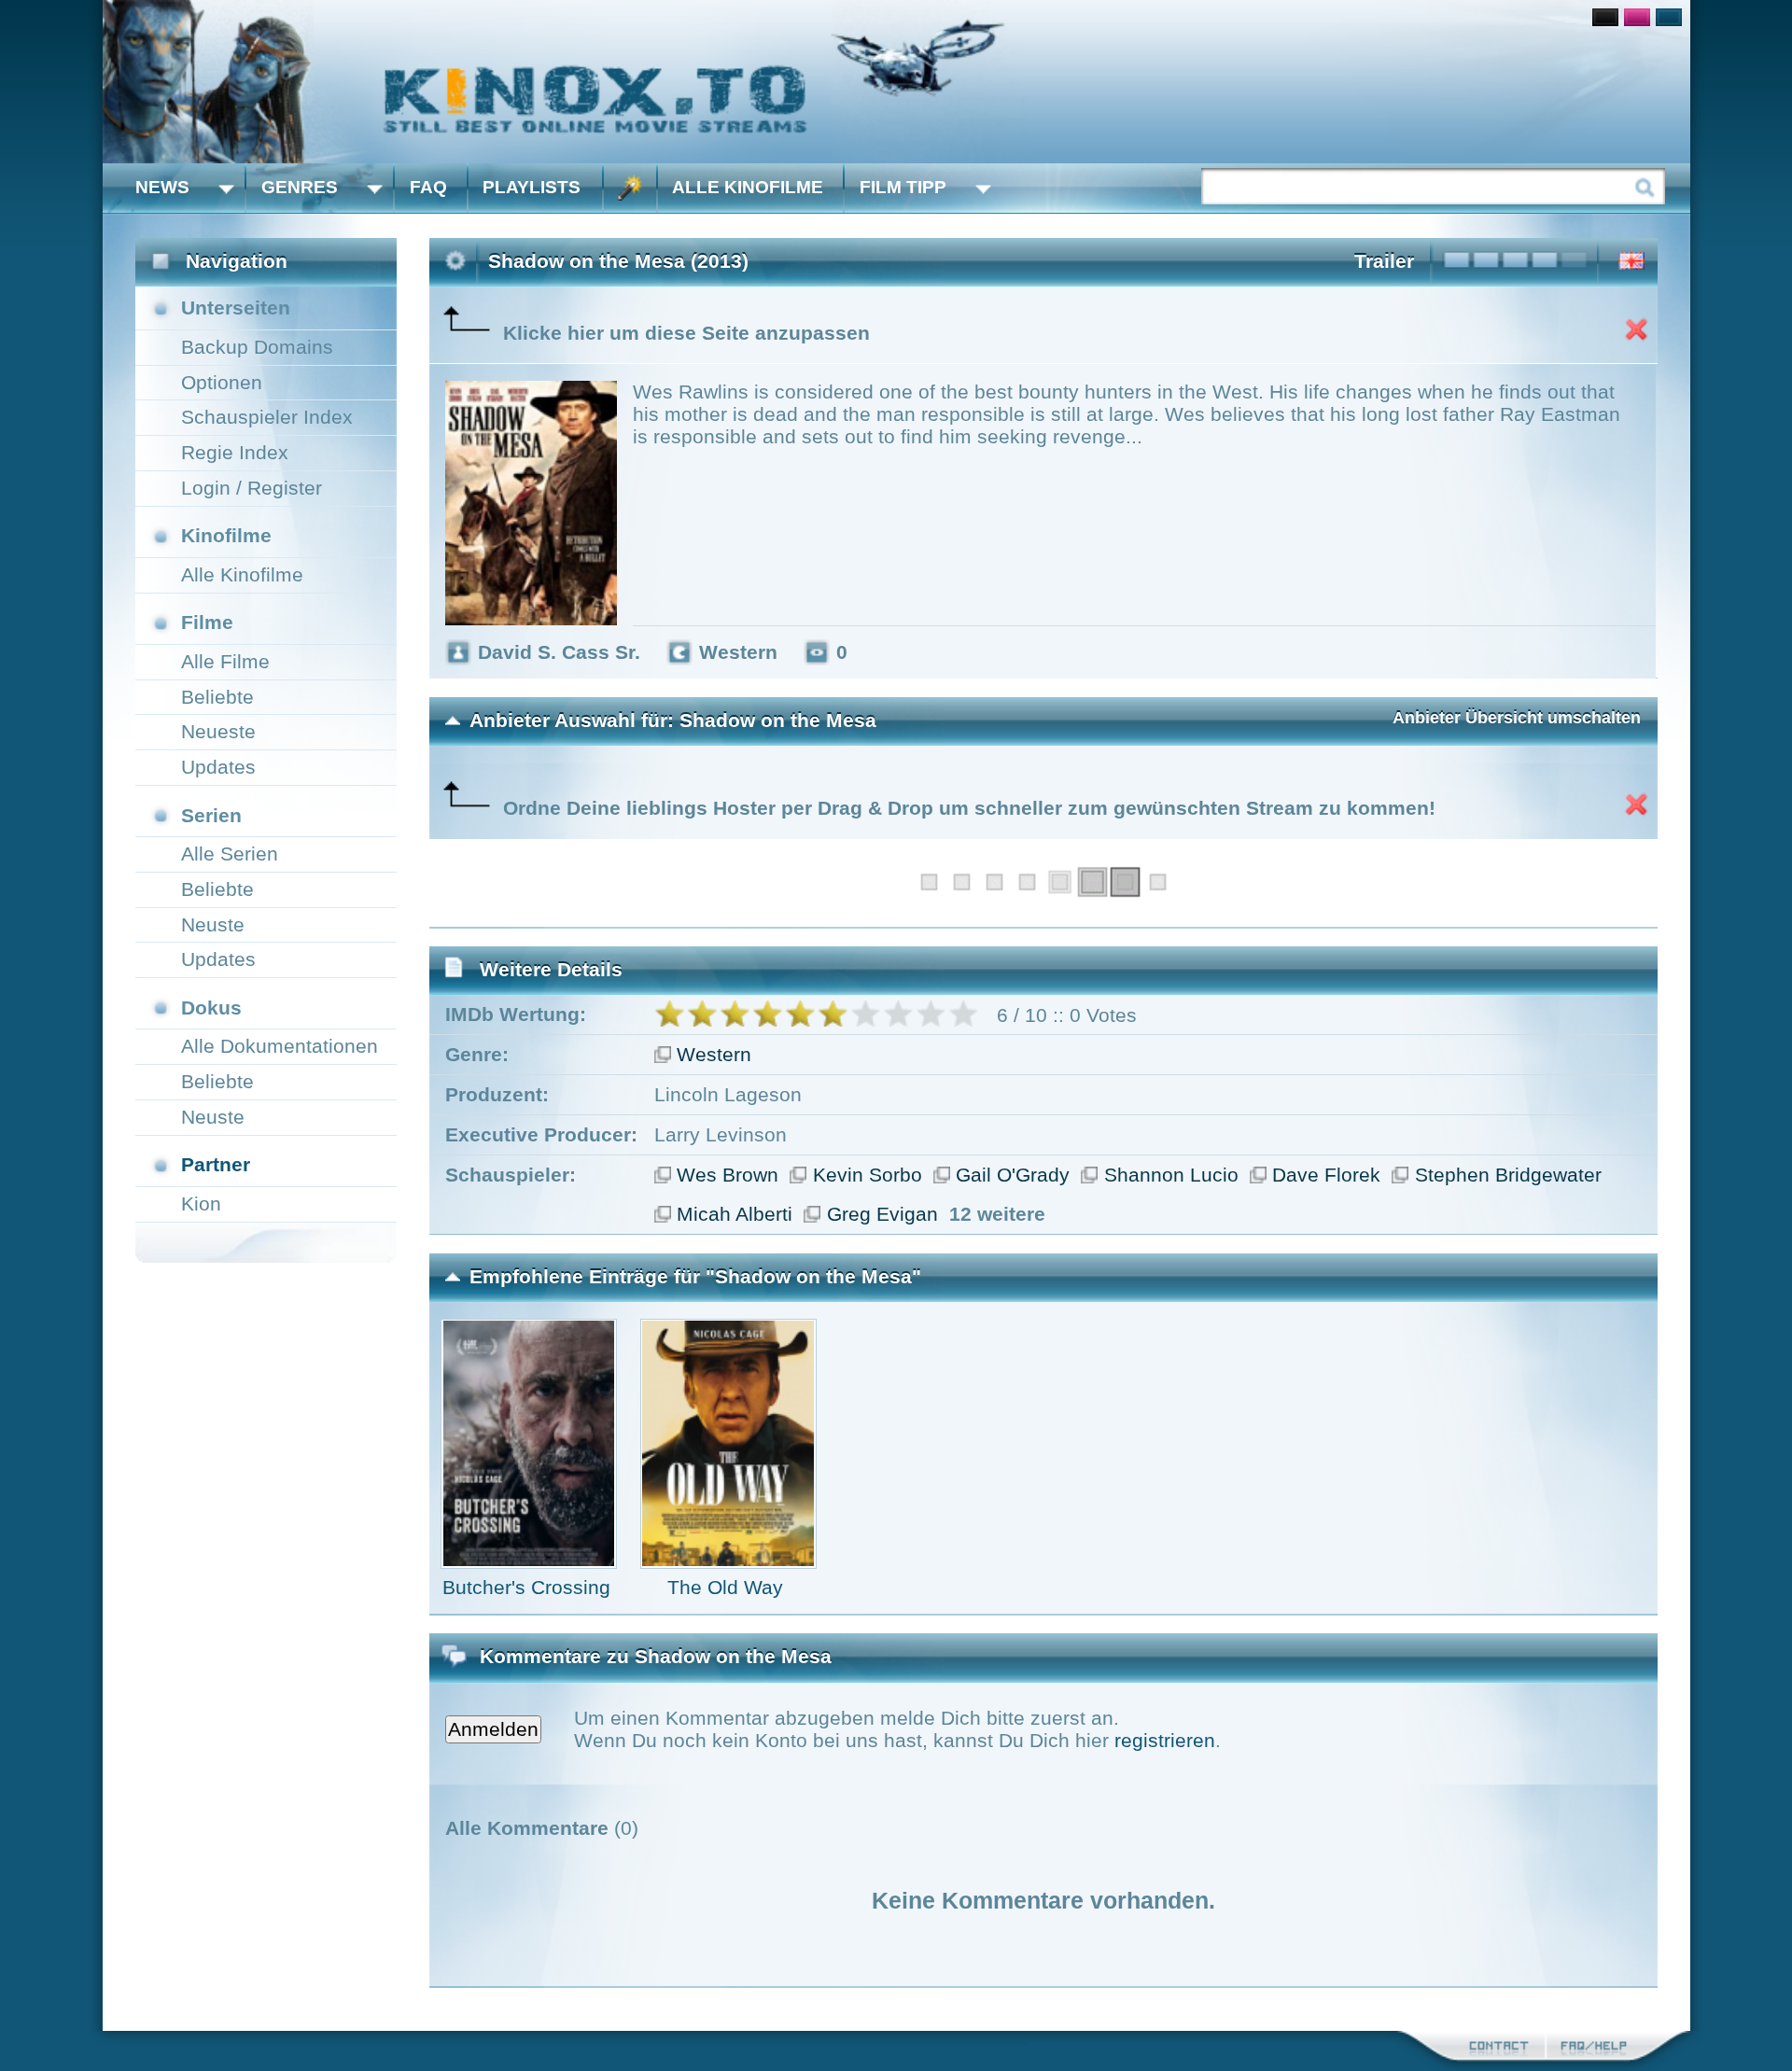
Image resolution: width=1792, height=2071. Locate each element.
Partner (216, 1164)
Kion (201, 1203)
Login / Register (252, 488)
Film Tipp (903, 187)
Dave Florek (1326, 1175)
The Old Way (725, 1587)
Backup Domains (257, 347)
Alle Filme (225, 661)
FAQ (428, 187)
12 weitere (997, 1214)
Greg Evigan (882, 1214)
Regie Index (235, 452)
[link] (896, 82)
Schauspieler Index (267, 417)
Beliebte (217, 697)
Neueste (218, 731)
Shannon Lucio (1171, 1175)
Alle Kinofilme (748, 187)
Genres (300, 187)
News (162, 187)
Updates (218, 767)
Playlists (532, 187)
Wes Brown (728, 1175)
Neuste (213, 924)
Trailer (1384, 261)
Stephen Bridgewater (1508, 1175)
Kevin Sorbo (868, 1175)
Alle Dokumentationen (280, 1046)
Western (714, 1054)
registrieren (1165, 1740)
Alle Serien (230, 854)
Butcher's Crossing (526, 1587)
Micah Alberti (735, 1214)
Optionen (222, 382)
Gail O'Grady (1013, 1175)
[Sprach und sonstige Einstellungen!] (630, 188)
